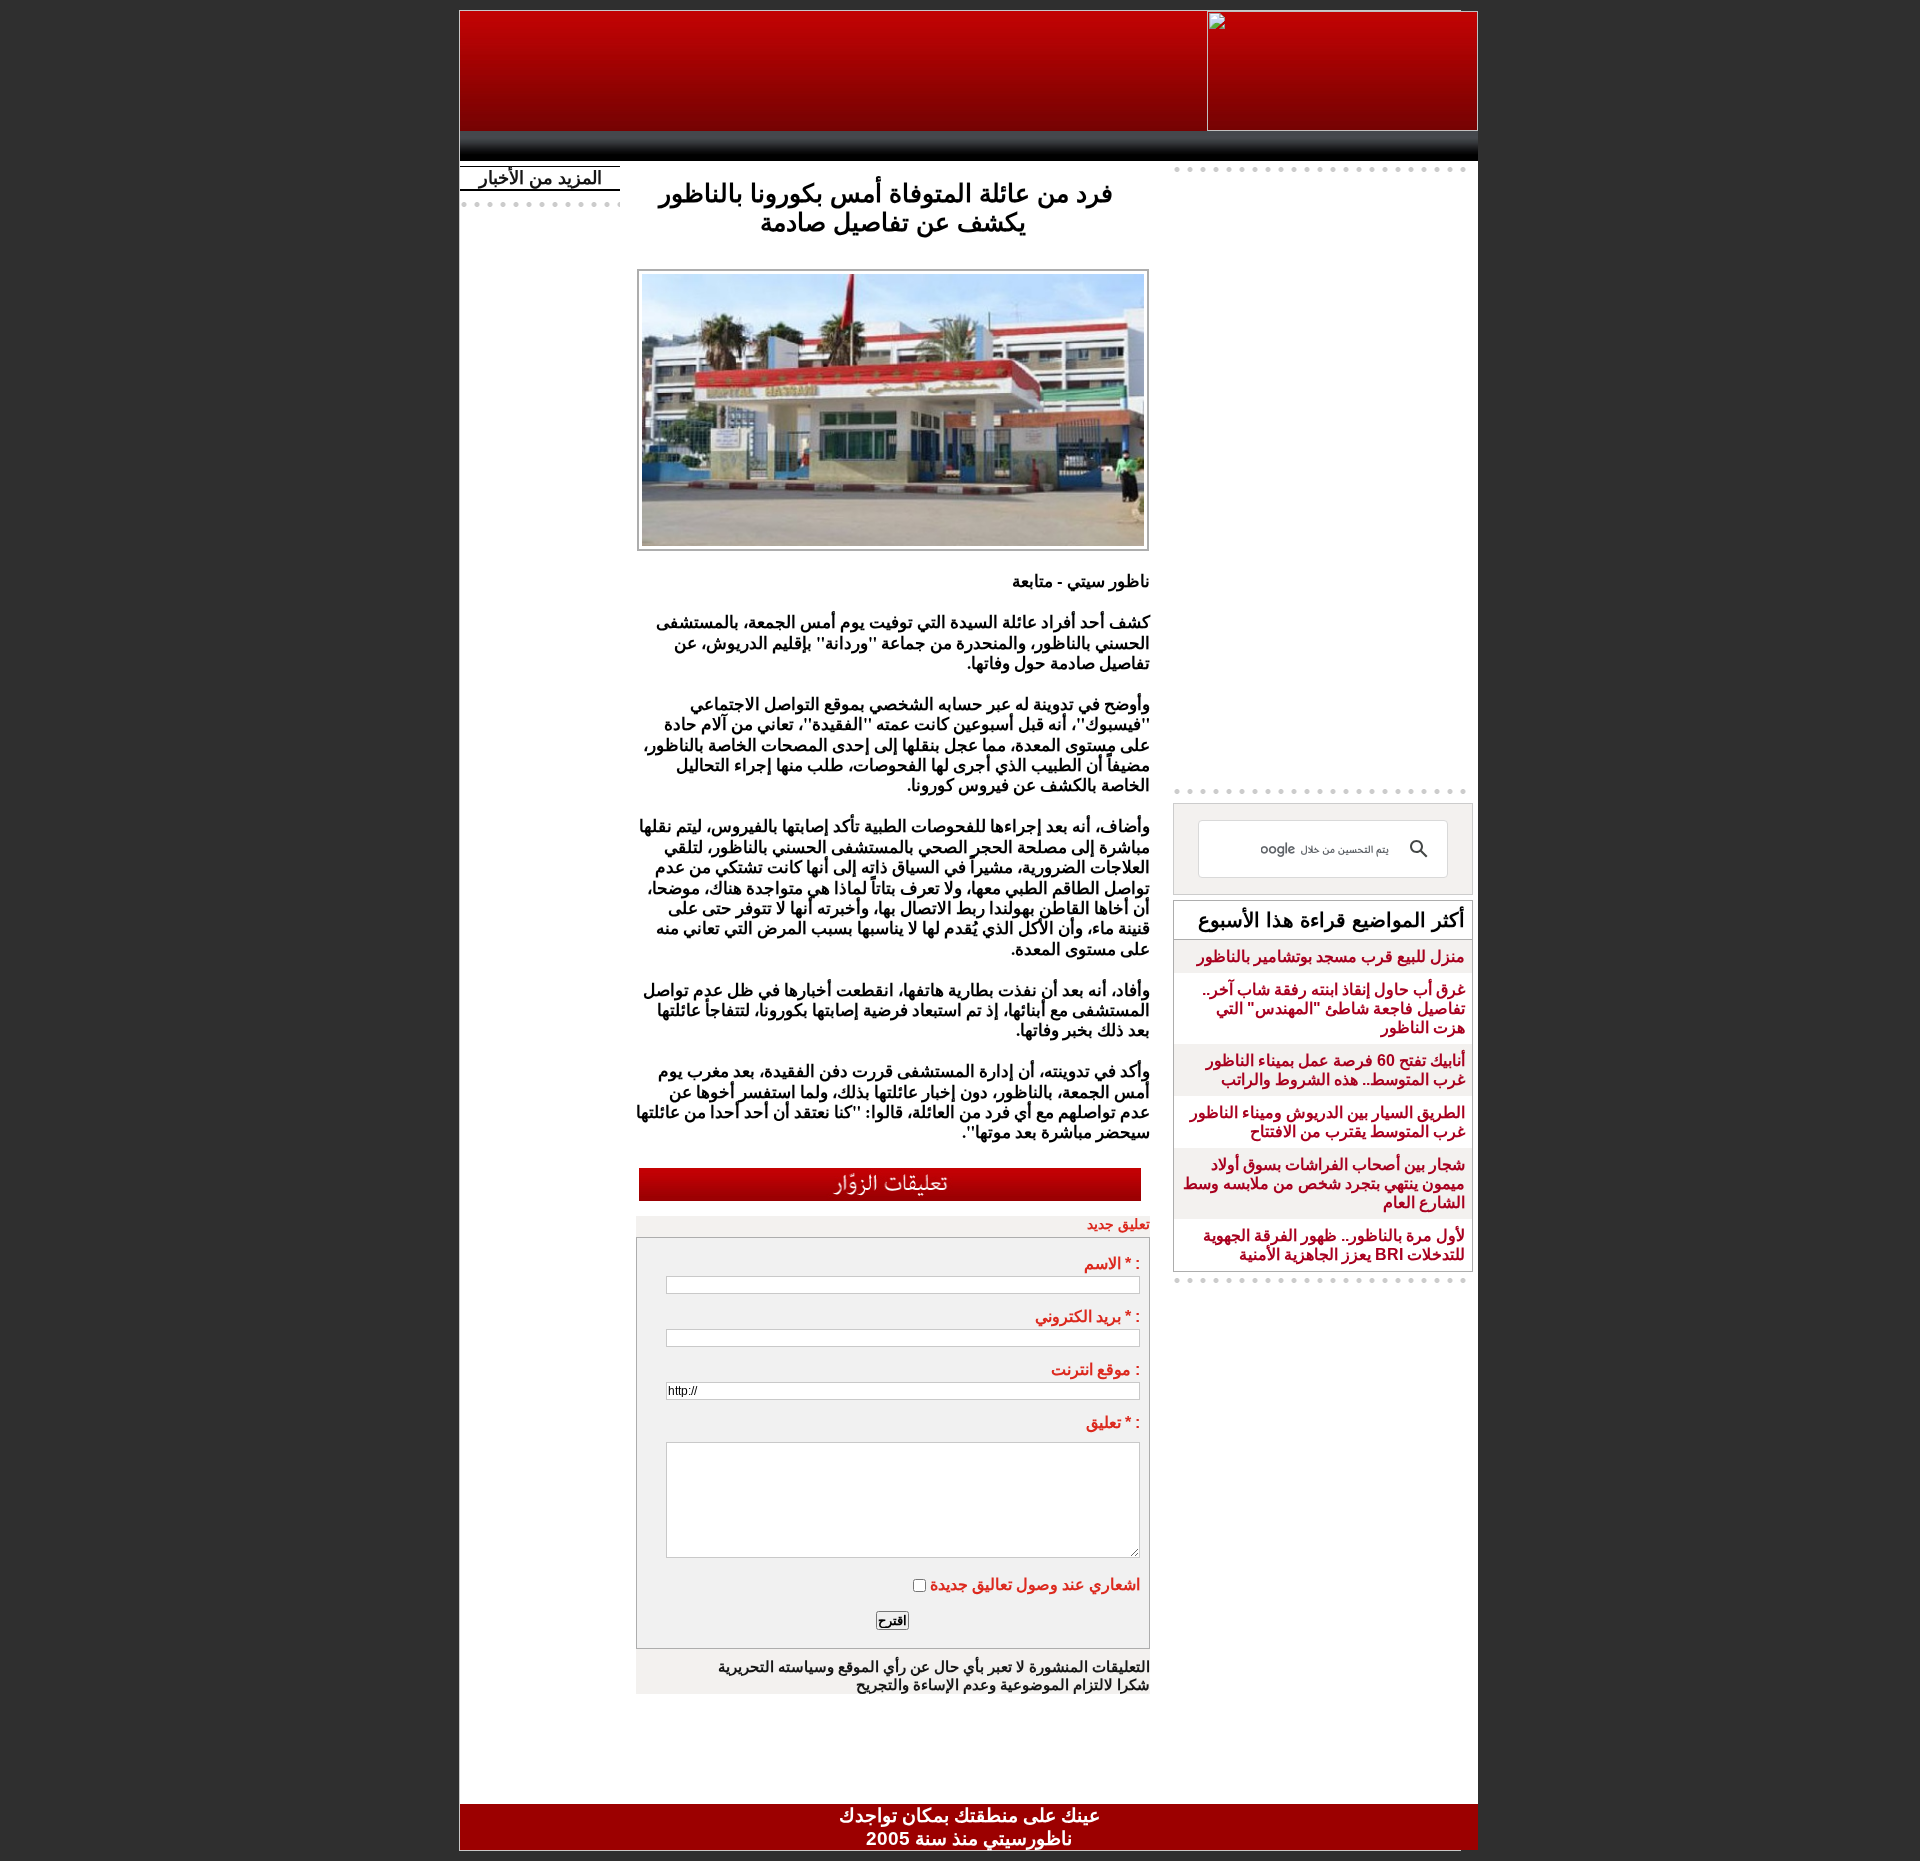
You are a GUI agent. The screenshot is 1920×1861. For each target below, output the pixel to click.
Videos (850, 146)
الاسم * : (1112, 1263)
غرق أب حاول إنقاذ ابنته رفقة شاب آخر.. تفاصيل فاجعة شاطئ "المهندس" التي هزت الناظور (1333, 1008)
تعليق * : (1113, 1422)
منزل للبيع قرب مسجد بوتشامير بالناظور (1331, 956)
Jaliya (935, 146)
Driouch (1265, 146)
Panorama (749, 146)
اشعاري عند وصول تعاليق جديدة (1035, 1584)
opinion (670, 146)
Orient (1089, 146)
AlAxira (607, 146)
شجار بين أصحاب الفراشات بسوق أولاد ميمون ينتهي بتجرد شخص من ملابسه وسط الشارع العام (1324, 1183)
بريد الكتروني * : (1087, 1316)
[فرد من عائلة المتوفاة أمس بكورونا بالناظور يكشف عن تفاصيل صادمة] (893, 275)
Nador (1348, 146)
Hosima (1173, 146)
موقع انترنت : (1095, 1369)
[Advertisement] (835, 71)
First (1433, 146)
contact (528, 146)
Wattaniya (1012, 146)
